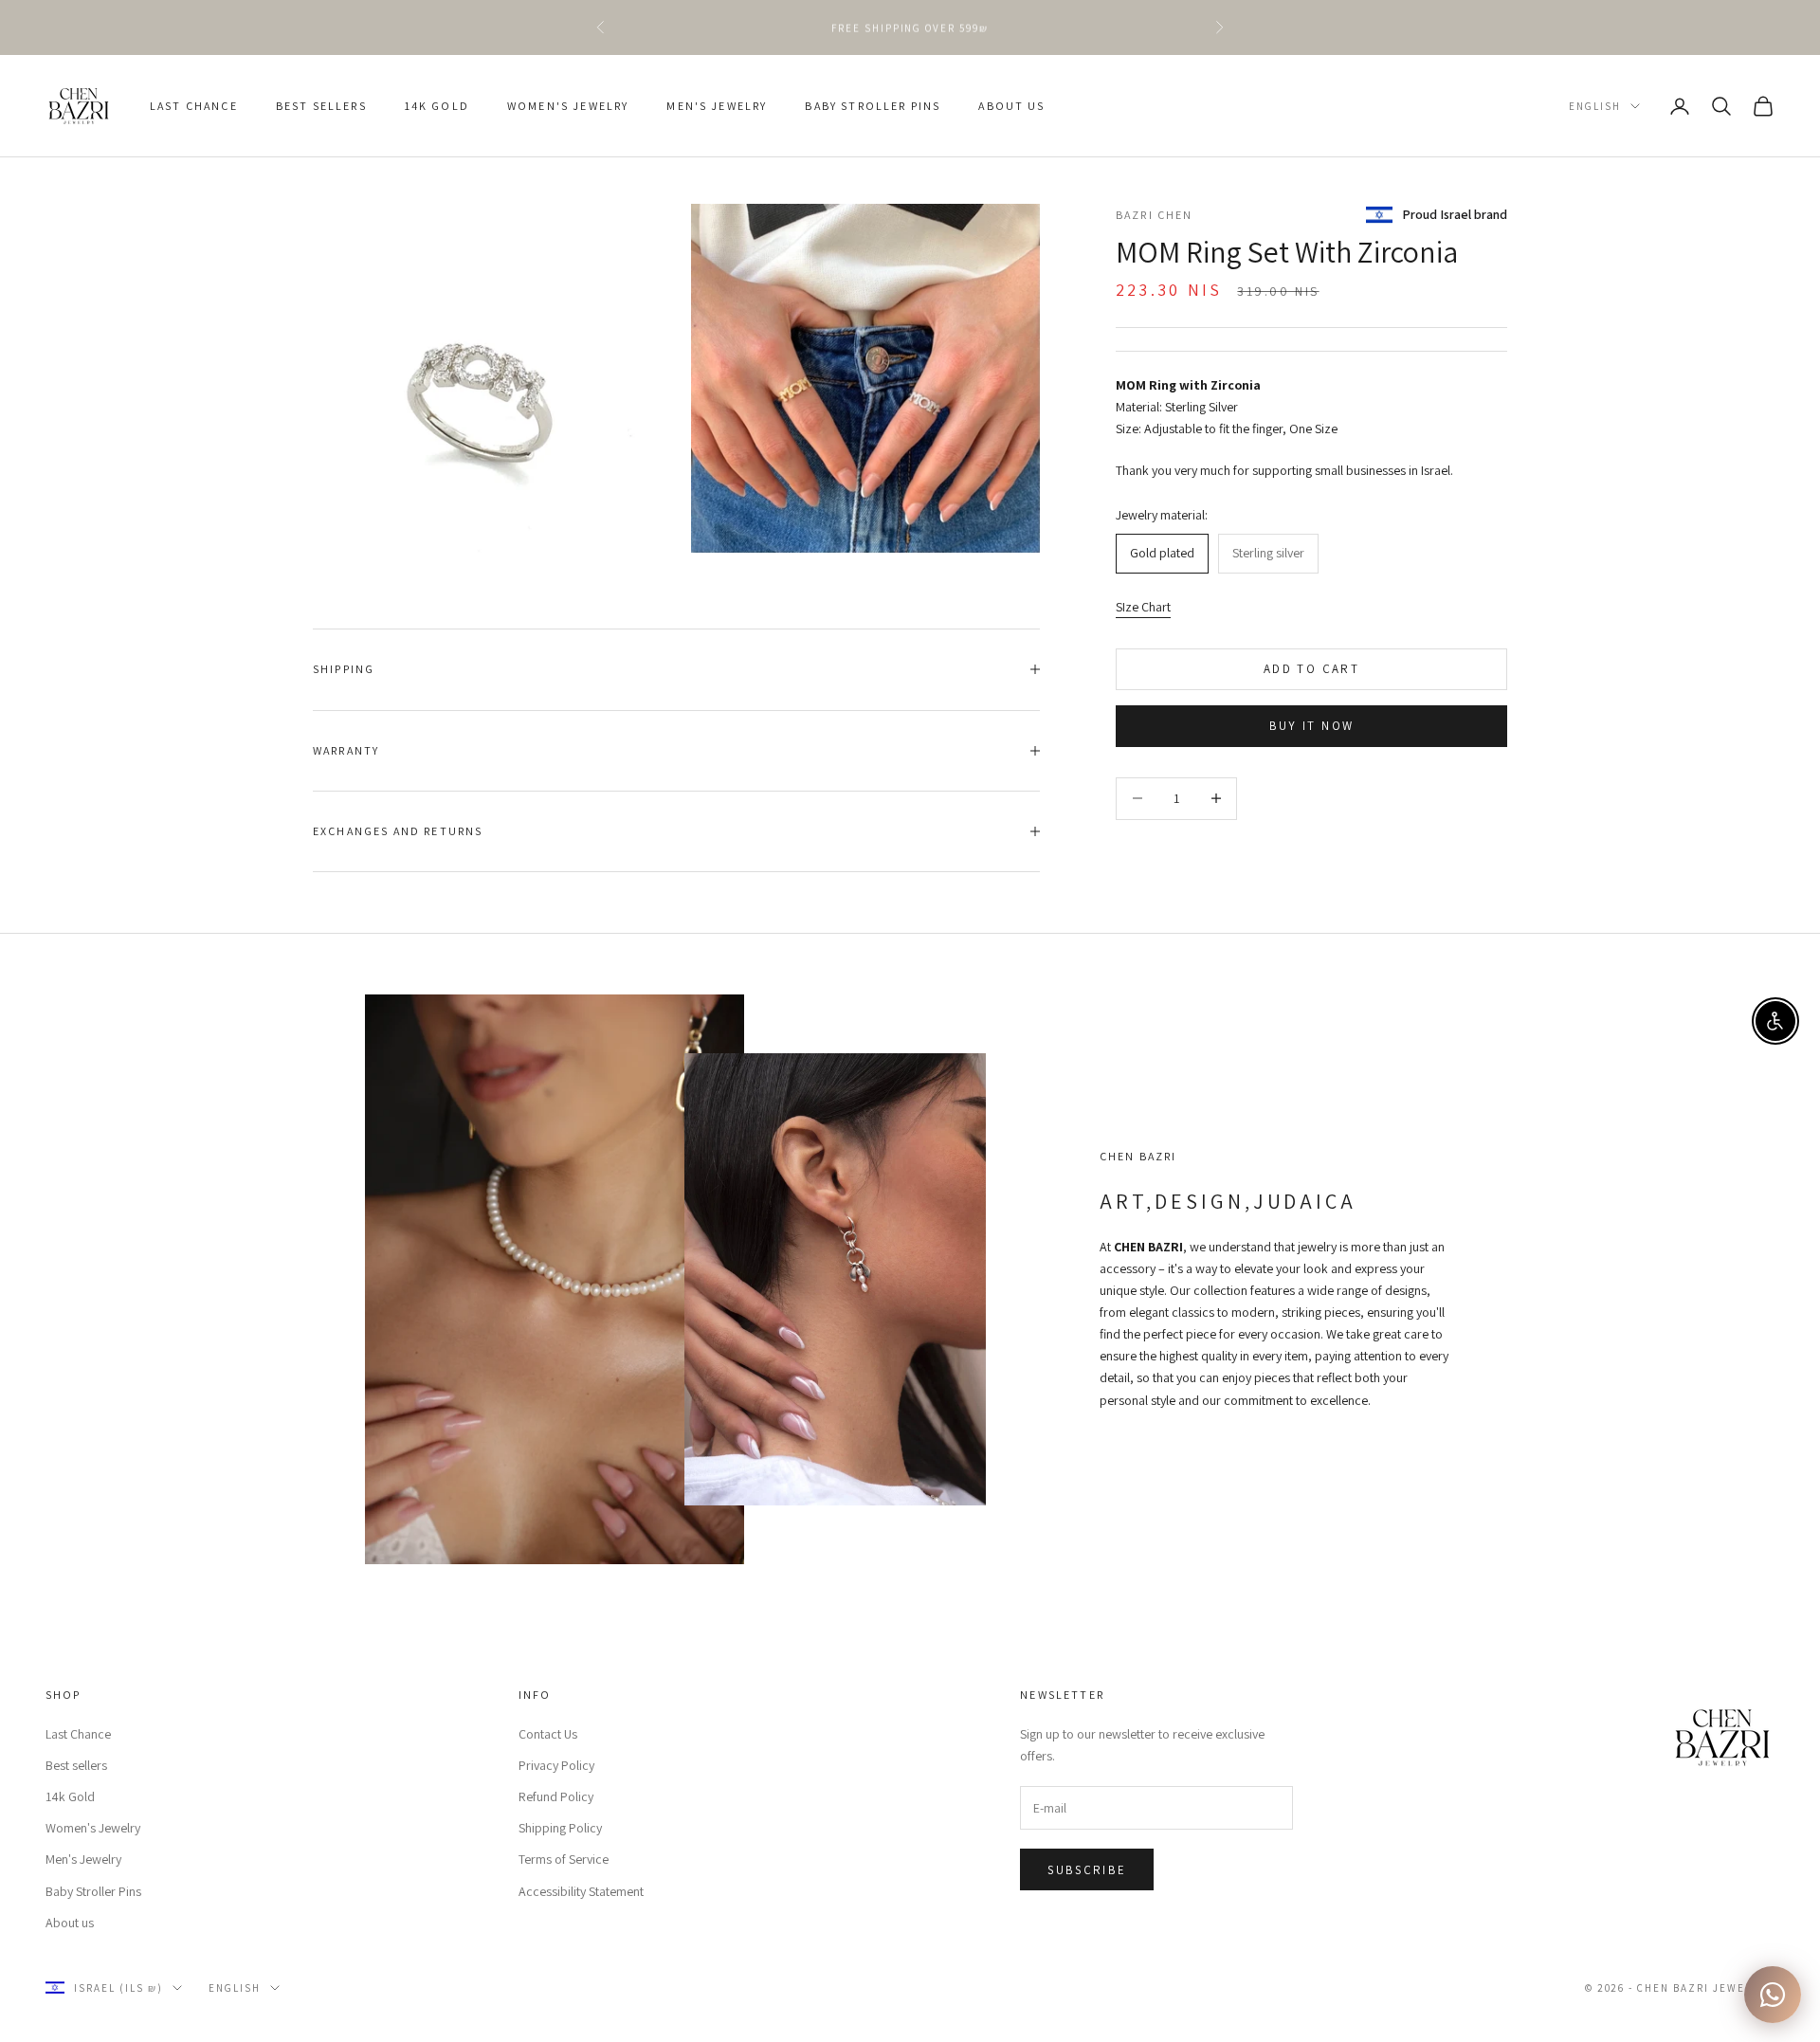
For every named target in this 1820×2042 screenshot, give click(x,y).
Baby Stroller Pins (873, 106)
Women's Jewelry (568, 106)
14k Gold (437, 106)
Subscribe (1087, 1870)
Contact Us (548, 1734)
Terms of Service (564, 1859)
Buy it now (1311, 726)
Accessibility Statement (581, 1891)
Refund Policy (556, 1796)
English (1595, 106)
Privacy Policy (556, 1765)
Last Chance (194, 106)
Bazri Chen (1155, 215)
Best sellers (321, 106)
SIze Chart (1143, 606)
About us (1011, 106)
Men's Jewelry (717, 106)
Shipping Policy (560, 1828)
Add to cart (1311, 669)
